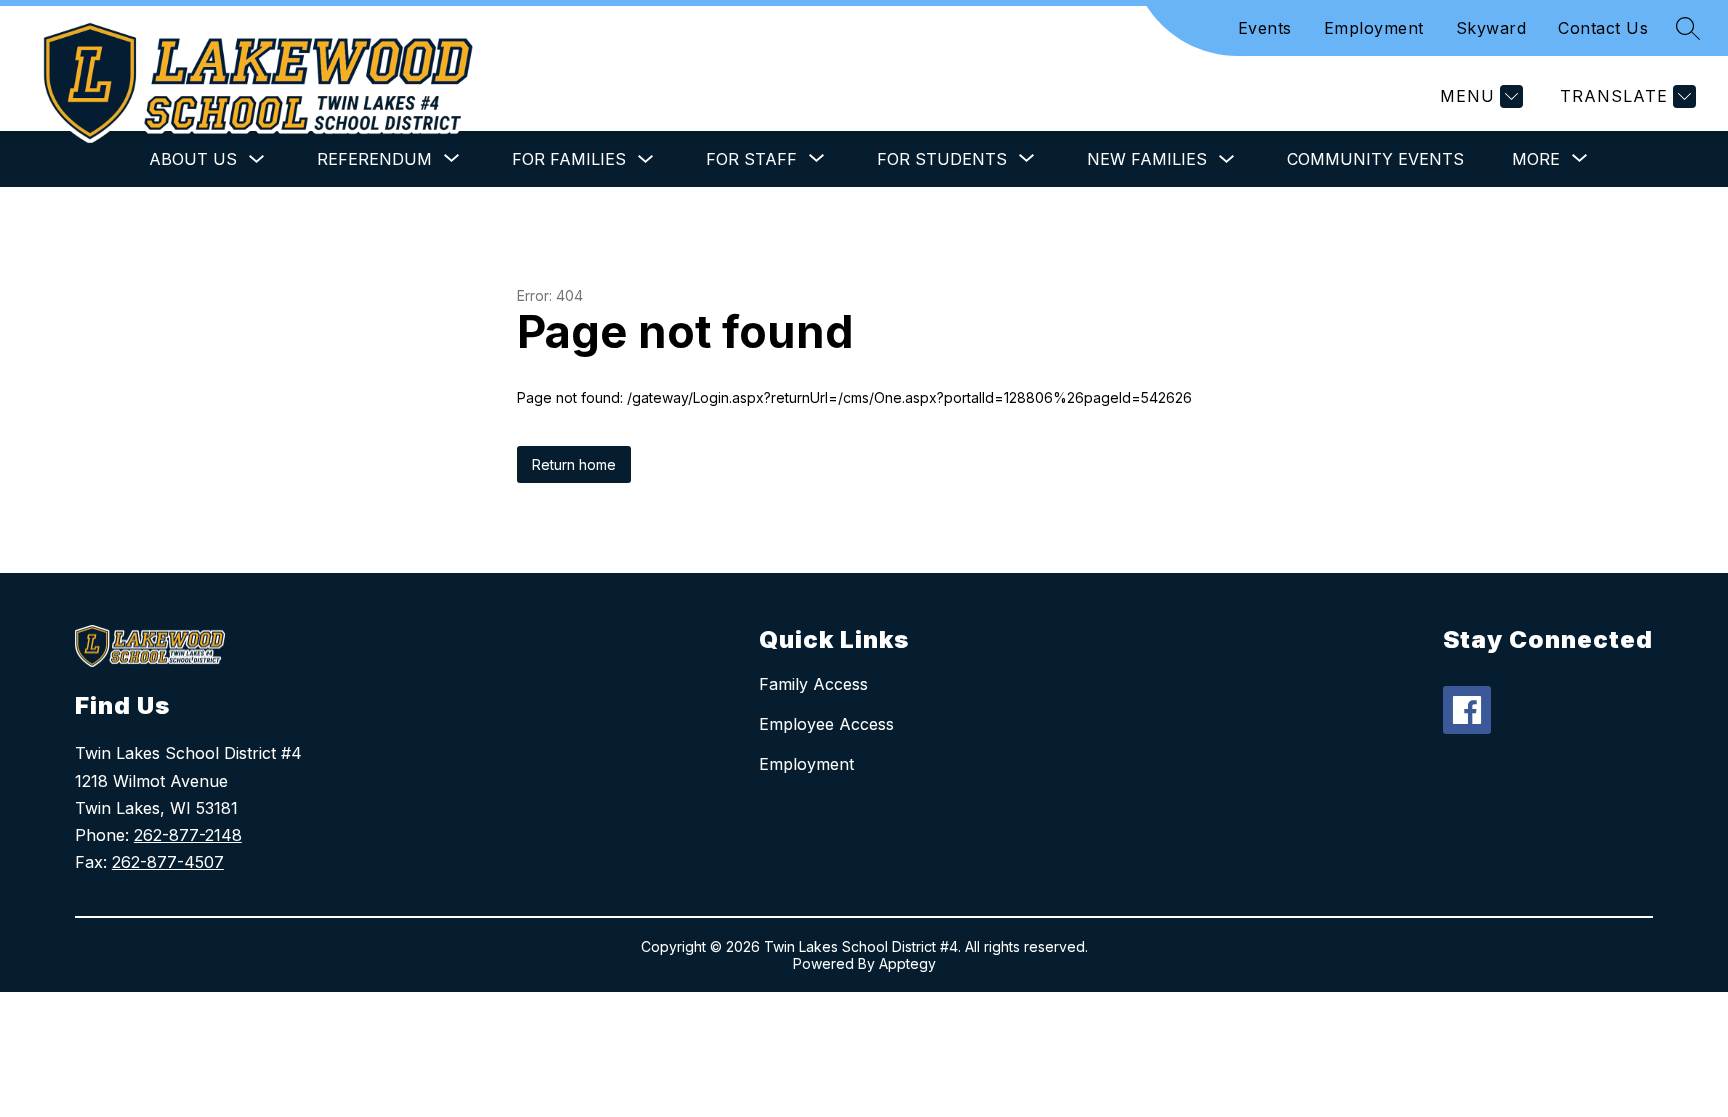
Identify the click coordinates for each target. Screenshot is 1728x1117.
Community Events (1375, 159)
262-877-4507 (168, 862)
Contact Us (1603, 28)
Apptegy (907, 963)
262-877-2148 (188, 835)
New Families (1147, 159)
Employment (1374, 28)
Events (1265, 28)
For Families (569, 159)
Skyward (1491, 28)
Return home (574, 464)
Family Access (813, 684)
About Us (193, 159)
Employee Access (826, 724)
